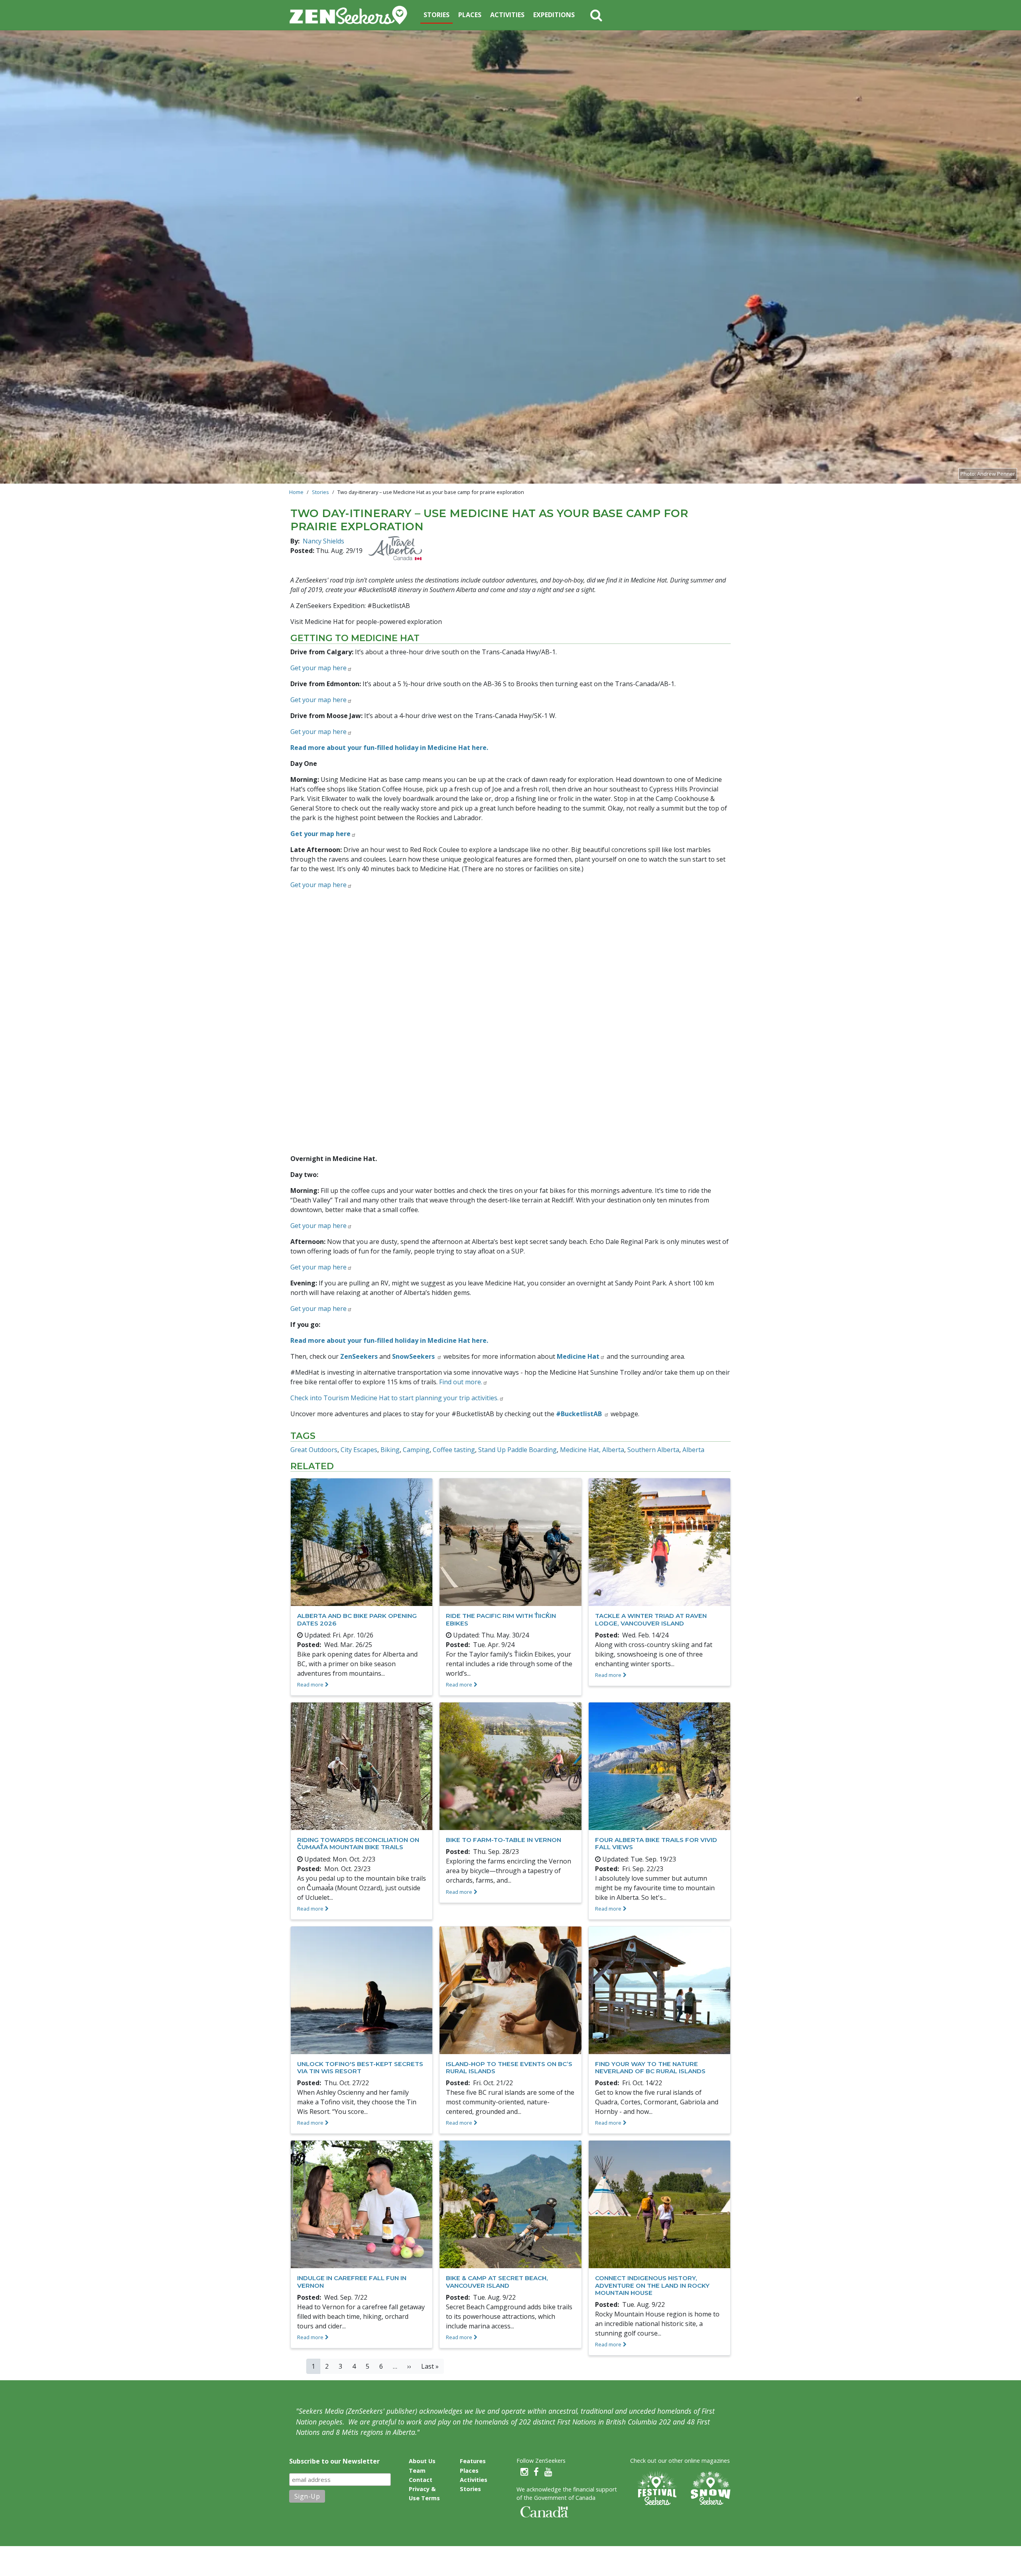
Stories (437, 15)
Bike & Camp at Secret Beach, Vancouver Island (497, 2282)
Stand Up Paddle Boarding (517, 1450)
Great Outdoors (314, 1450)
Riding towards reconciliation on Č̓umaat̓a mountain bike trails (358, 1843)
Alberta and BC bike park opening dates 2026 (357, 1619)
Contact (421, 2480)
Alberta (693, 1450)
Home (296, 492)
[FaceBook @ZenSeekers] (536, 2472)
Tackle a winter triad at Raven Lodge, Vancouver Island (651, 1619)
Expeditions (554, 15)
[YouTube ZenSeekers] (548, 2472)
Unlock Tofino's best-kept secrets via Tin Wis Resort (360, 2067)
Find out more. (461, 1382)
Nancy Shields (323, 541)
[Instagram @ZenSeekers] (524, 2472)
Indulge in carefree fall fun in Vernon (352, 2282)
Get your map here (318, 1226)
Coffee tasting (454, 1450)
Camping (416, 1450)
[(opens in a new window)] (395, 548)
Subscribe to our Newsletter (334, 2461)
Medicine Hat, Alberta (592, 1450)
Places (470, 15)
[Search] (596, 15)
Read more (310, 1685)
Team (417, 2471)
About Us (422, 2461)
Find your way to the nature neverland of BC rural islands (650, 2067)
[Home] (352, 15)
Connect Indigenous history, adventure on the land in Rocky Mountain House (652, 2285)
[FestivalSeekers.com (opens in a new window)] (656, 2488)
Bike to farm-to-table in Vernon (504, 1840)
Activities (507, 15)
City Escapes (359, 1450)
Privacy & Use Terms (424, 2493)
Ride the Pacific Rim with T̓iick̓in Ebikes (501, 1619)
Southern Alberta (653, 1450)
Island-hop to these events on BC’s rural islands (509, 2067)
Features (473, 2461)
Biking (390, 1450)
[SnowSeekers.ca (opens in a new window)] (710, 2488)
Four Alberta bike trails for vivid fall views (656, 1843)
